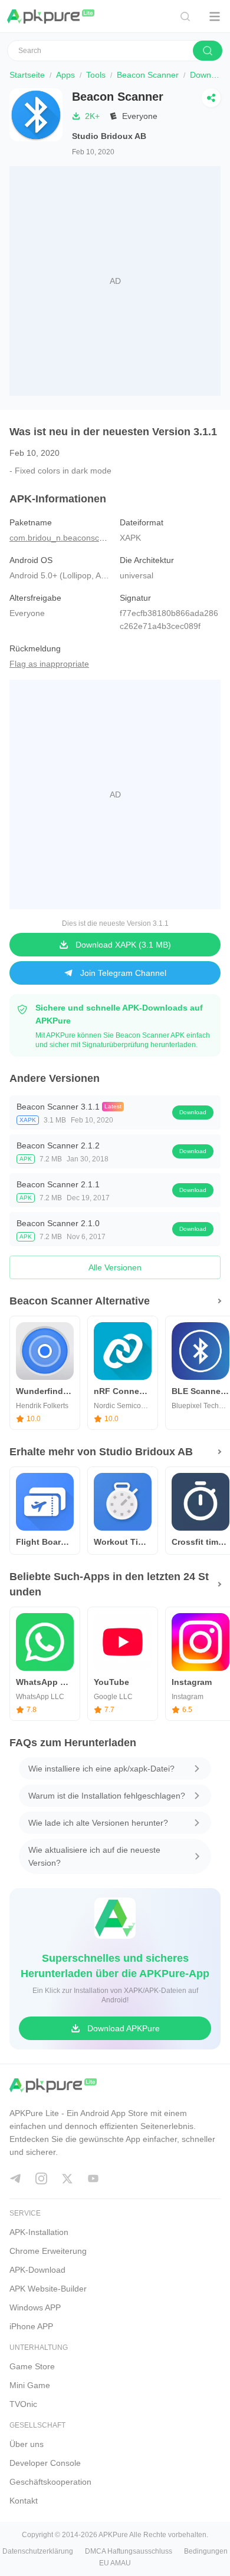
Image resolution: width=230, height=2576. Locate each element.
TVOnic (23, 2404)
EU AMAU (115, 2563)
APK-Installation (39, 2232)
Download (193, 1112)
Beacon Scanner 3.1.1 (58, 1107)
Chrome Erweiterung (48, 2251)
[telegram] (15, 2178)
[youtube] (93, 2178)
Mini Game (30, 2385)
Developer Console (45, 2463)
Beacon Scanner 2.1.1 (58, 1184)
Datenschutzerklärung (38, 2551)
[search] (208, 51)
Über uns (27, 2444)
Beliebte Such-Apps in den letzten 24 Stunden (109, 1584)
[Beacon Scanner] (36, 124)
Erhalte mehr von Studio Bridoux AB (101, 1452)
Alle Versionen (115, 1267)
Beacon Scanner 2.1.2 (58, 1145)
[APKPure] (51, 16)
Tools (96, 75)
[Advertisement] (115, 281)
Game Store (32, 2366)
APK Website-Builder (48, 2289)
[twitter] (67, 2178)
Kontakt (24, 2501)
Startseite (27, 75)
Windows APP (35, 2307)
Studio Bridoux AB (109, 136)
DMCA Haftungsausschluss (129, 2551)
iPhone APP (31, 2326)
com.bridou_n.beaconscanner (65, 538)
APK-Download (37, 2270)
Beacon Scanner (148, 75)
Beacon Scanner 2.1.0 (58, 1223)
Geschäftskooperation (50, 2482)
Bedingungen (206, 2551)
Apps (65, 75)
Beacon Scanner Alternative (80, 1301)
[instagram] (41, 2178)
